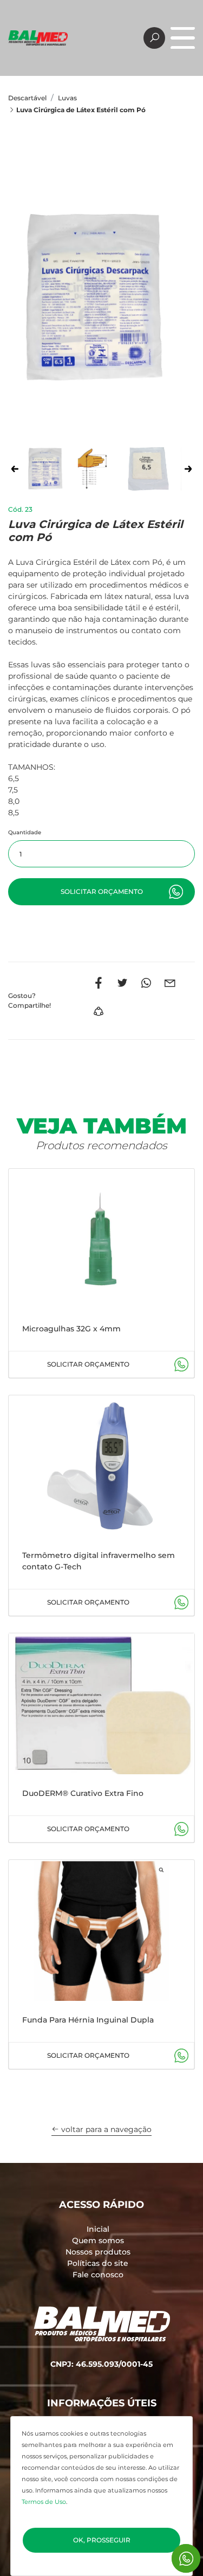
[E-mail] (170, 983)
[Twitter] (122, 983)
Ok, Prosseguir (102, 2540)
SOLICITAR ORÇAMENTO (88, 1364)
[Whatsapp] (146, 983)
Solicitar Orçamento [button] (102, 891)
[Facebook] (99, 983)
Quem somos (98, 2240)
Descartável (27, 98)
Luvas (67, 98)
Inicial (98, 2229)
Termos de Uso (44, 2502)
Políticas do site (98, 2263)
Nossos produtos (98, 2252)
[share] (99, 1012)
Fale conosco (98, 2275)
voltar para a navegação (105, 2129)
